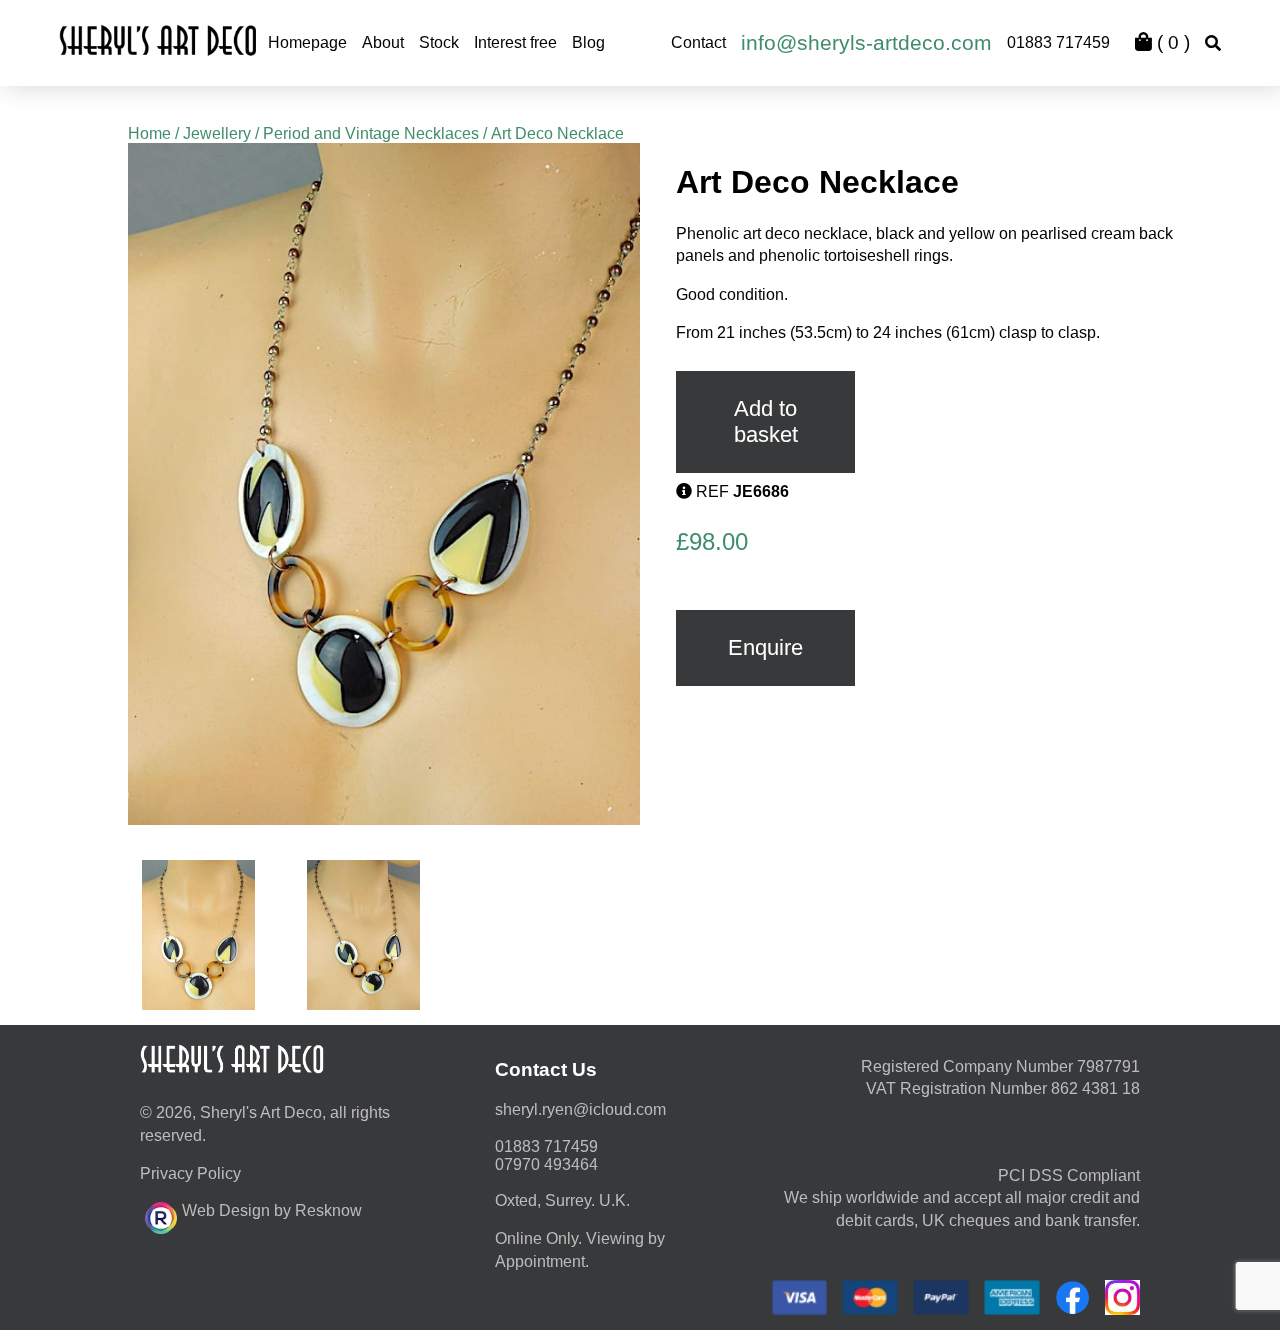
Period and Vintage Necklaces (371, 133)
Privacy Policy (190, 1173)
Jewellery (217, 133)
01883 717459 (1058, 42)
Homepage (307, 42)
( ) (1171, 42)
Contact (698, 42)
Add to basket (766, 421)
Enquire (765, 647)
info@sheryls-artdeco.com (866, 42)
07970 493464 (546, 1164)
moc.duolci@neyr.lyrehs (580, 1109)
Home (149, 133)
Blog (588, 42)
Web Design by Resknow (272, 1210)
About (383, 42)
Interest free (515, 42)
